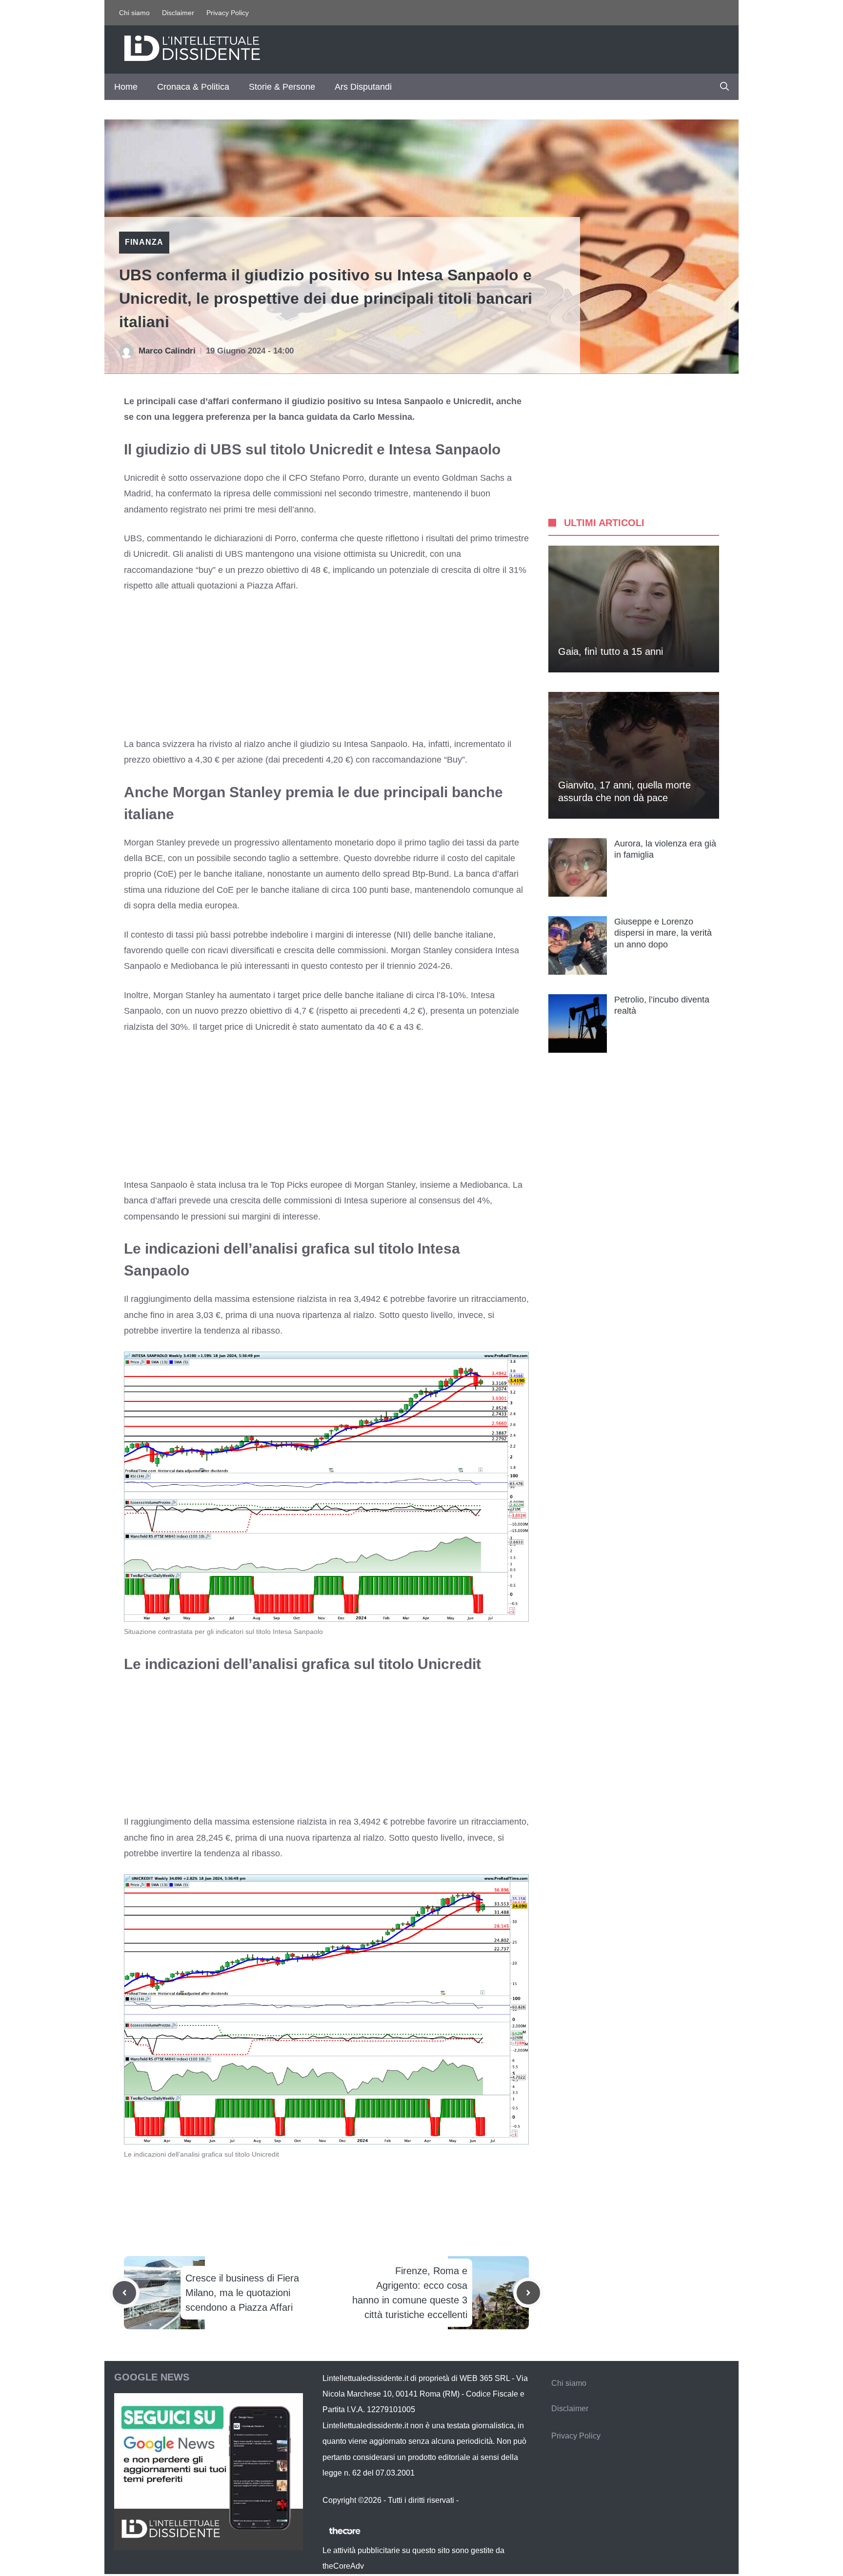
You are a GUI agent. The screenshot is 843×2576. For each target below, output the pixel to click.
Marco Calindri (167, 351)
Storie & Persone (282, 87)
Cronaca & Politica (193, 87)
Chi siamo (134, 13)
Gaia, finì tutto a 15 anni (611, 651)
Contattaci (478, 2500)
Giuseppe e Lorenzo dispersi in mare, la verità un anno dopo (663, 933)
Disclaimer (178, 13)
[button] (724, 87)
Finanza (144, 242)
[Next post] (528, 2293)
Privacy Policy (228, 13)
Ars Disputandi (363, 87)
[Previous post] (124, 2293)
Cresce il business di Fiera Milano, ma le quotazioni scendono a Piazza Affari (242, 2293)
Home (126, 87)
